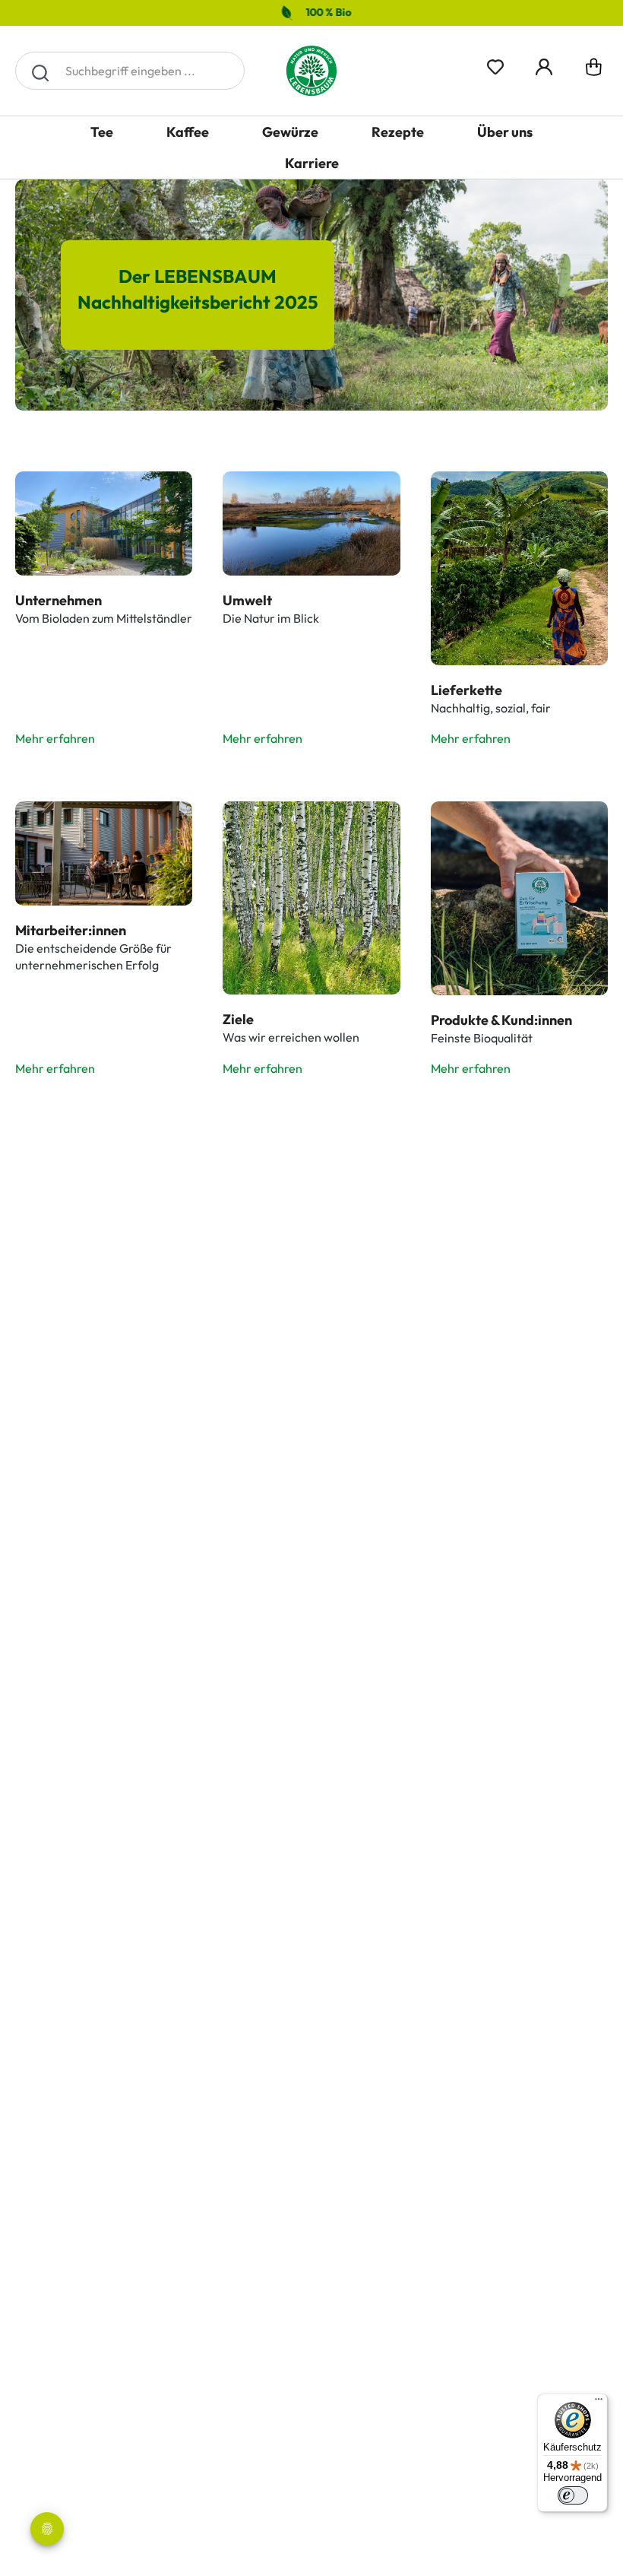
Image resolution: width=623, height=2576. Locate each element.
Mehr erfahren (55, 738)
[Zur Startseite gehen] (311, 71)
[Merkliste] (495, 65)
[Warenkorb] (594, 71)
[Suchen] (40, 71)
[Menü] (599, 2403)
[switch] (573, 2495)
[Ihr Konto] (544, 65)
